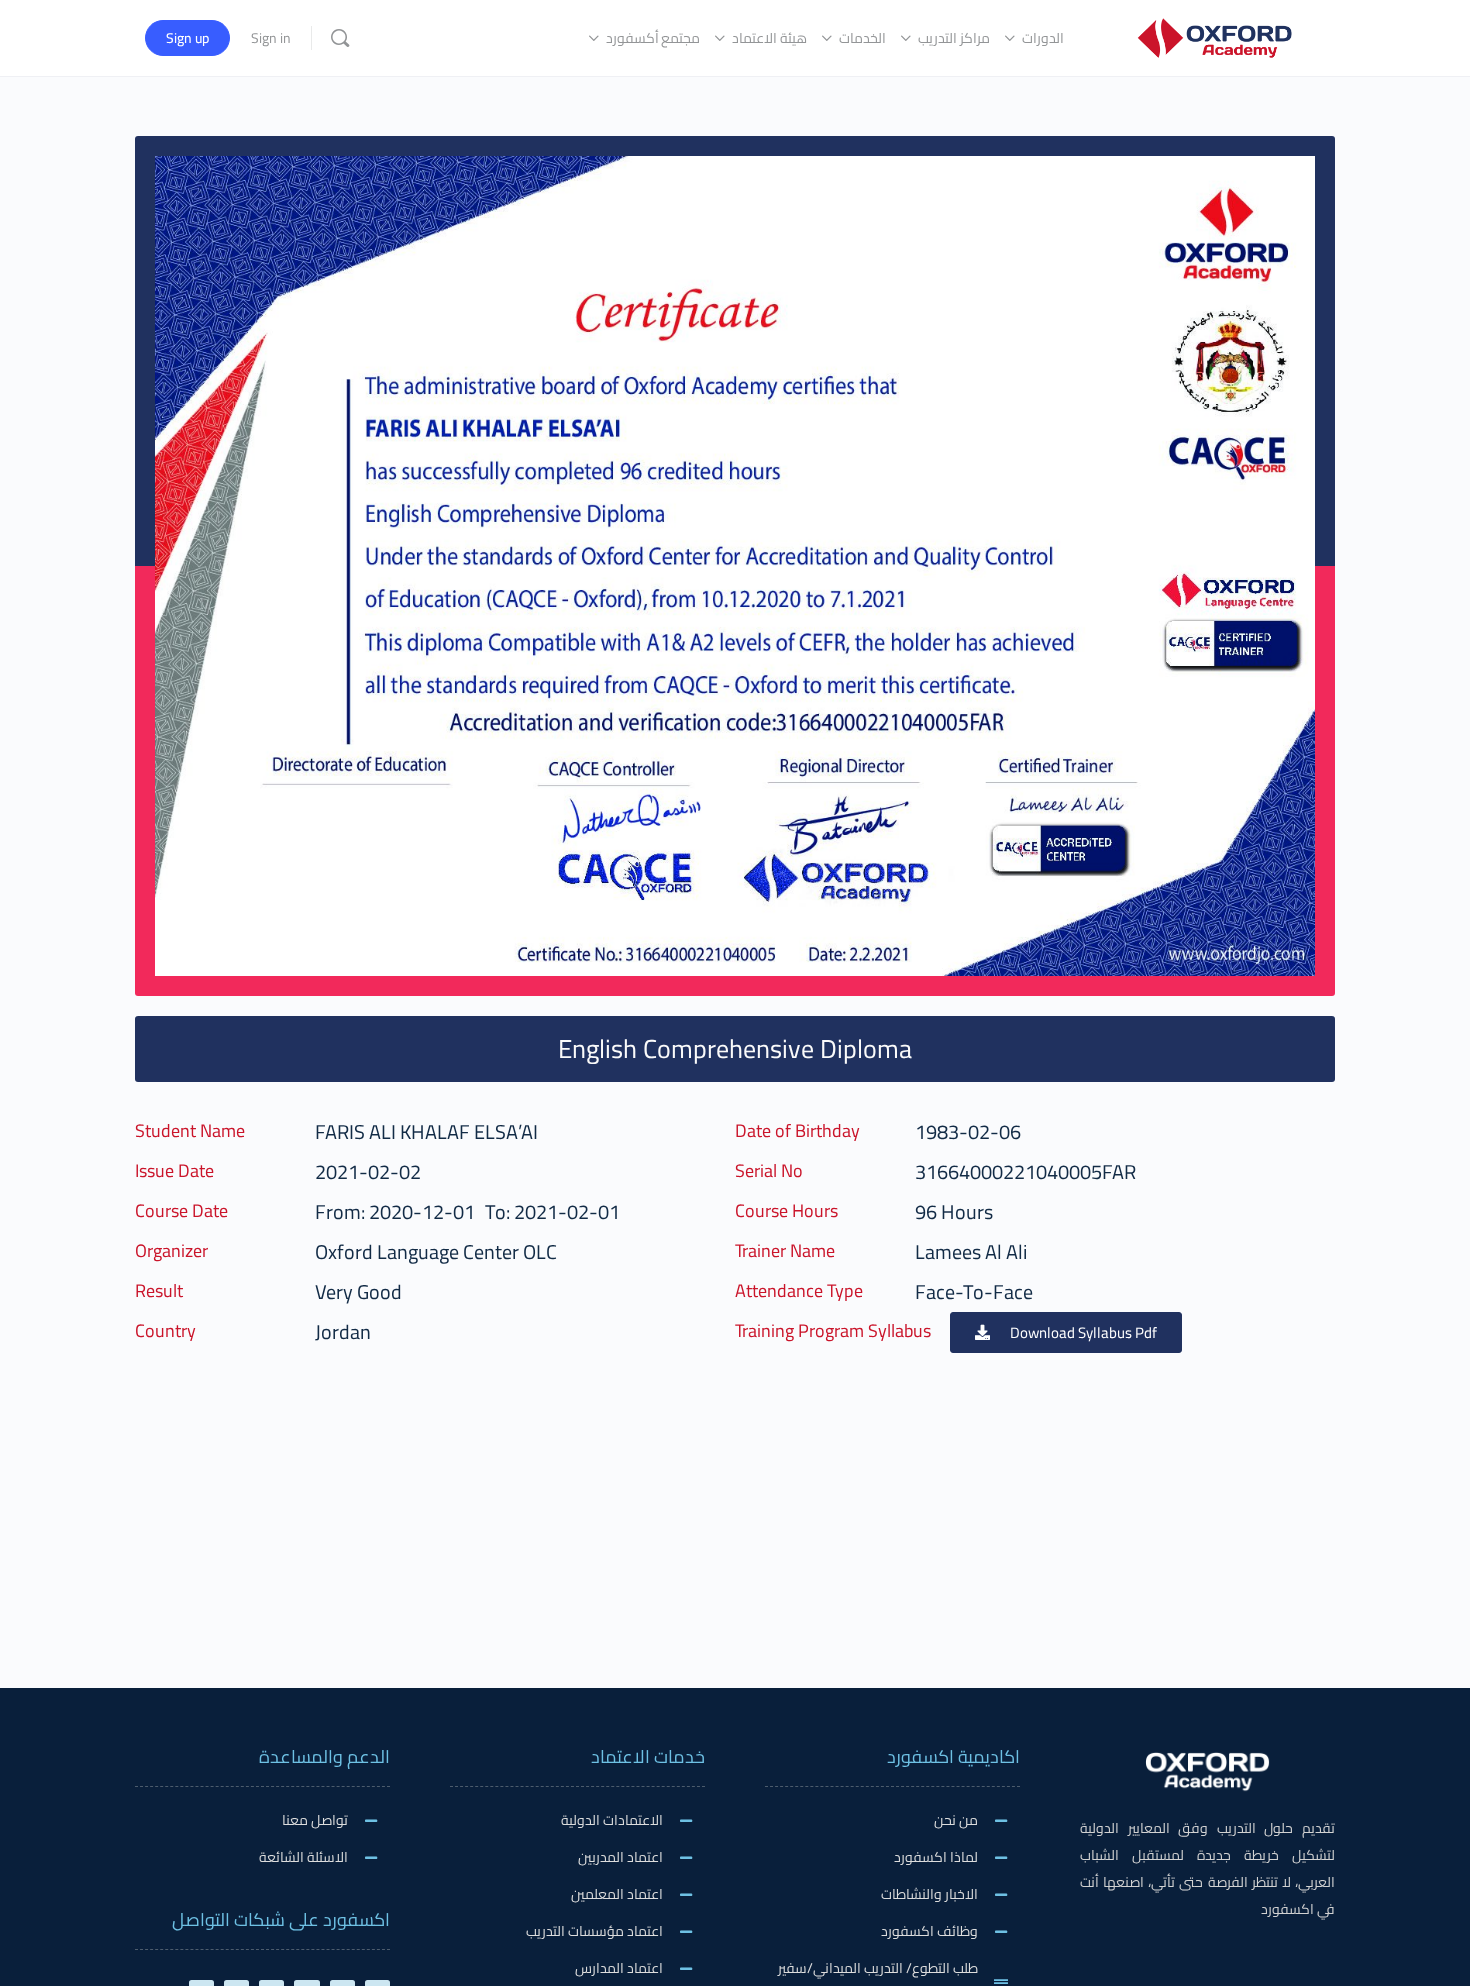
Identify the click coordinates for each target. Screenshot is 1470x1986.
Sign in (271, 38)
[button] (1066, 1332)
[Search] (340, 38)
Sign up (187, 38)
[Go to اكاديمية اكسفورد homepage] (1214, 35)
